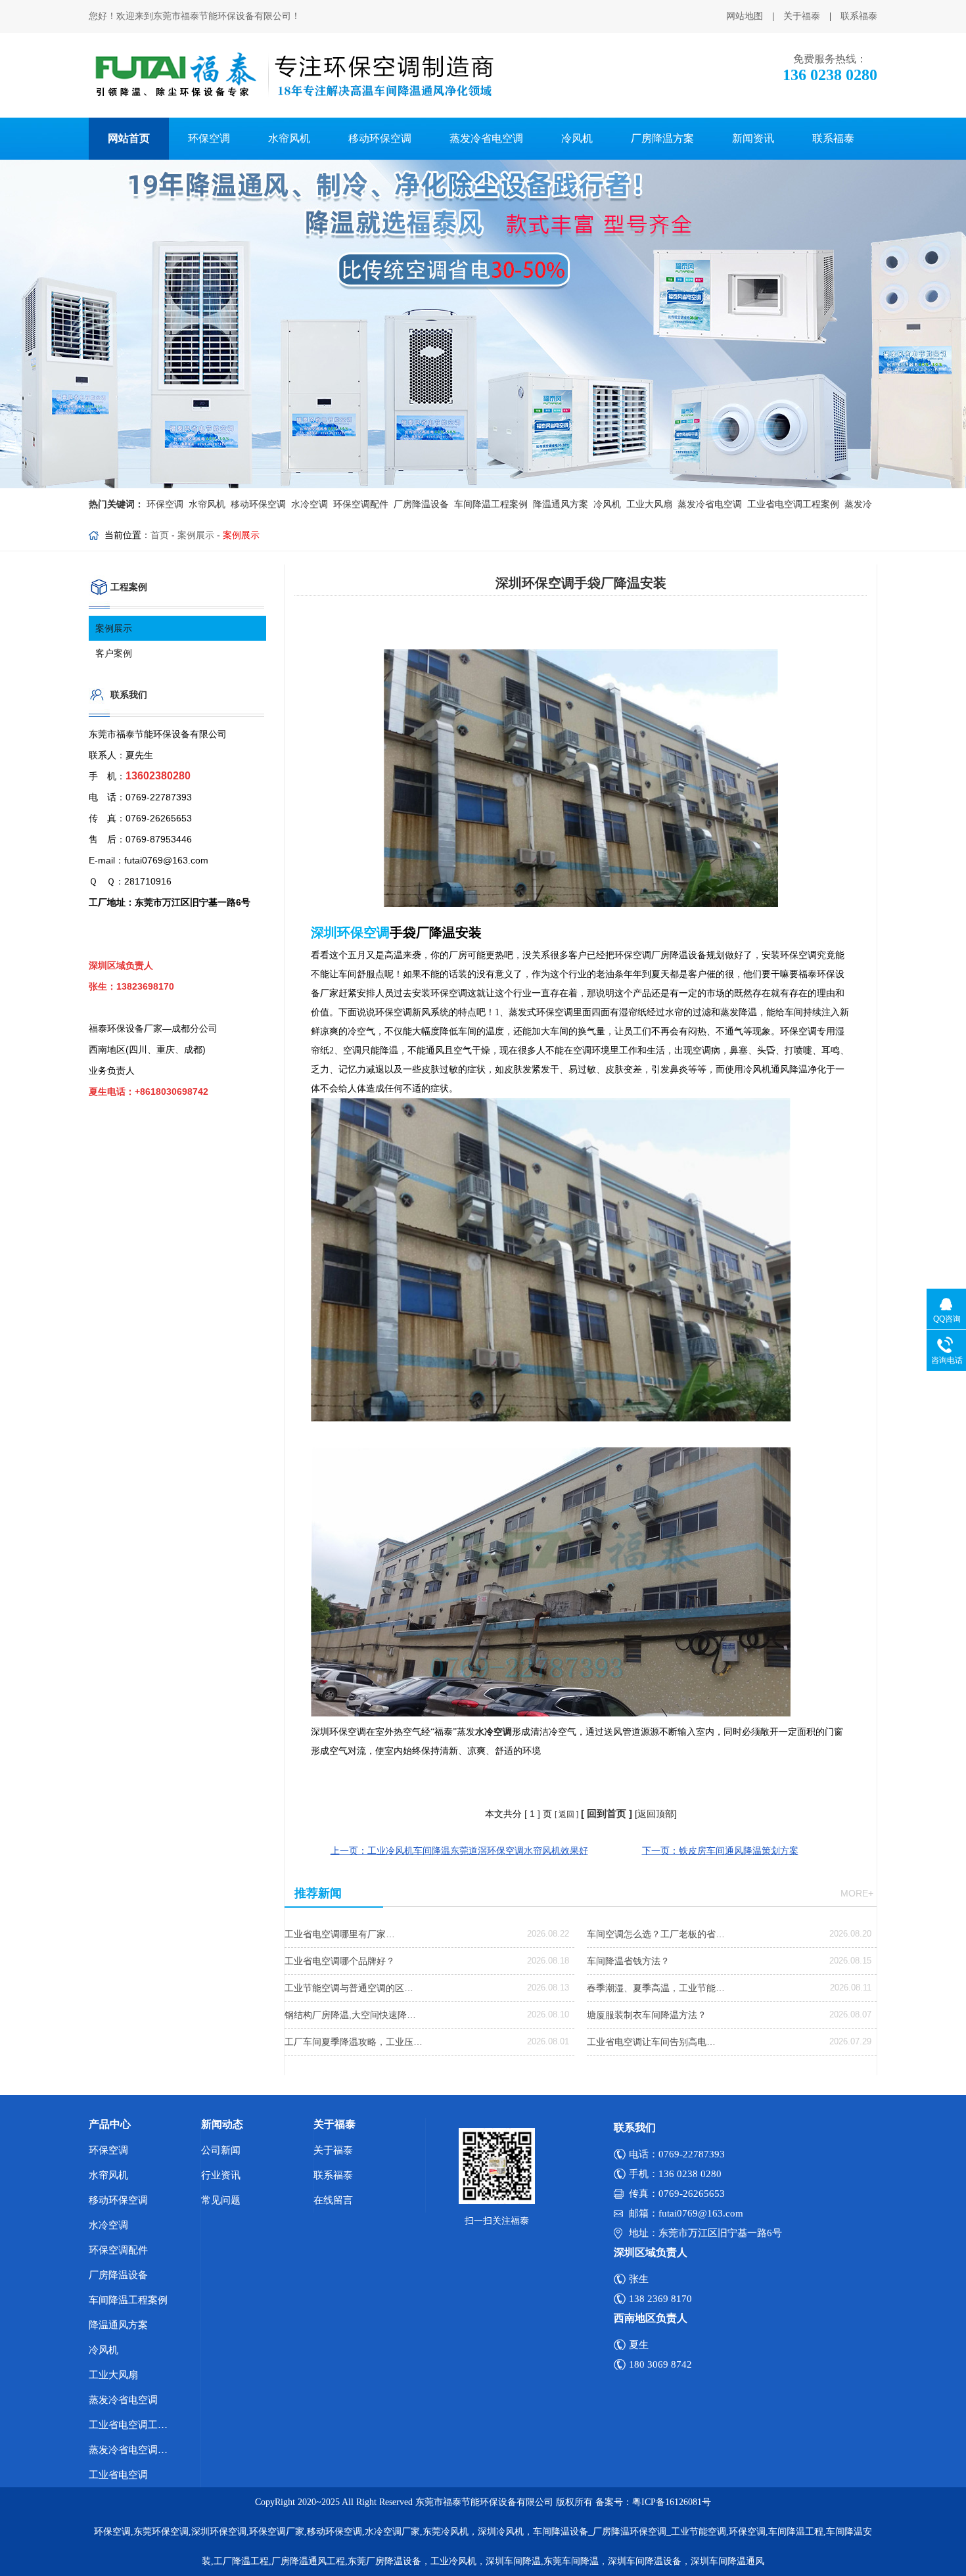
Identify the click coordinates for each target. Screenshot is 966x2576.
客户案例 (114, 653)
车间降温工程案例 (490, 504)
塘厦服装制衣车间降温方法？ (647, 2015)
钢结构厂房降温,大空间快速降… (350, 2015)
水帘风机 (289, 138)
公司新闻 (221, 2150)
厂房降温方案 (662, 138)
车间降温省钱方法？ (628, 1961)
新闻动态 (222, 2124)
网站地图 (745, 16)
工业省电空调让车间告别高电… (651, 2042)
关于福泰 (802, 16)
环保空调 (209, 138)
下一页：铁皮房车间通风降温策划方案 (720, 1851)
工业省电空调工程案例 (792, 504)
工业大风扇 (648, 504)
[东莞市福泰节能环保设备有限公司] (293, 75)
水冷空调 (308, 504)
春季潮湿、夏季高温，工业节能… (656, 1988)
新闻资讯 (753, 138)
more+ (857, 1893)
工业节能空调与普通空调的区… (349, 1988)
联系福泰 (859, 16)
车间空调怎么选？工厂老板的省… (656, 1934)
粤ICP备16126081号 (672, 2502)
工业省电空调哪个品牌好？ (340, 1961)
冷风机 (577, 138)
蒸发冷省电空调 (486, 138)
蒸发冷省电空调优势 (133, 2450)
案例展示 (196, 535)
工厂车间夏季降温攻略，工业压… (354, 2042)
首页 (160, 535)
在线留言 (333, 2200)
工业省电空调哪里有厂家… (340, 1934)
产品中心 (110, 2124)
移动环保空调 (380, 138)
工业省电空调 (118, 2475)
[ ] (532, 1814)
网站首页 (129, 138)
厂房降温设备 (420, 504)
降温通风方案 (559, 504)
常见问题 (221, 2200)
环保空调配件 (359, 504)
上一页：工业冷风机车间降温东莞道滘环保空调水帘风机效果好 (459, 1851)
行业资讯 (221, 2175)
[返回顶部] (656, 1814)
